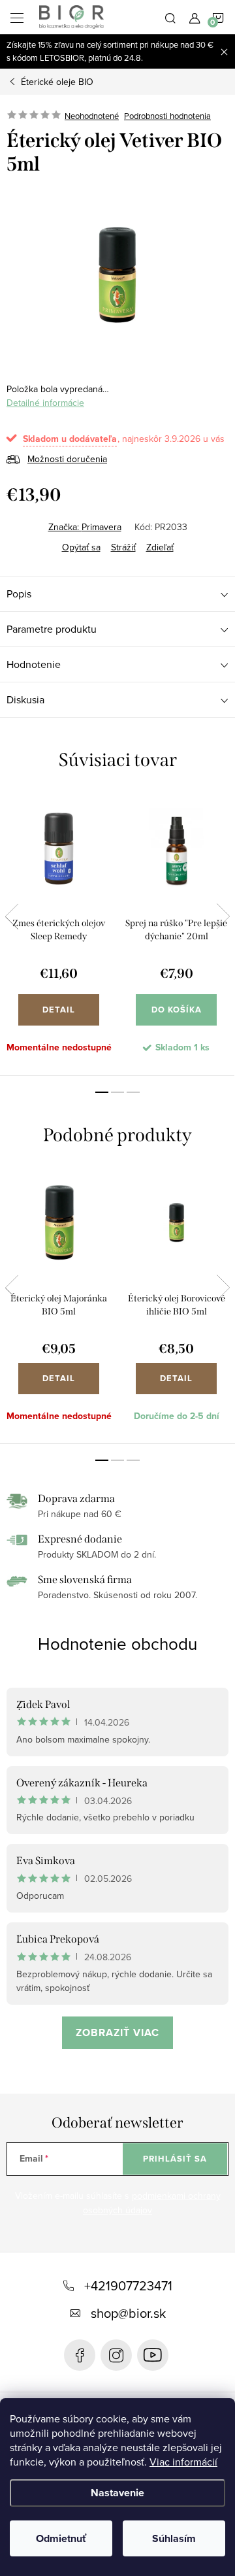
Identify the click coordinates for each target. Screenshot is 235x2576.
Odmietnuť (61, 2538)
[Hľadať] (170, 17)
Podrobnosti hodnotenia (167, 116)
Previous (12, 916)
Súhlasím (174, 2538)
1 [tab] (102, 1092)
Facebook (80, 2355)
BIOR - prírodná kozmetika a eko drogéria (153, 2355)
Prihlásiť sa (175, 2159)
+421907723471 (128, 2285)
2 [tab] (117, 1092)
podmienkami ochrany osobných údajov (152, 2203)
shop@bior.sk (128, 2313)
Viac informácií (183, 2462)
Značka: (85, 527)
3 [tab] (133, 1092)
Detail (59, 1010)
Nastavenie (117, 2493)
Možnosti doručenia (67, 459)
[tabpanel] (59, 934)
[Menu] (17, 17)
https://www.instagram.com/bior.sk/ (116, 2355)
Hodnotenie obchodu (117, 1643)
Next (223, 916)
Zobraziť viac (117, 2032)
